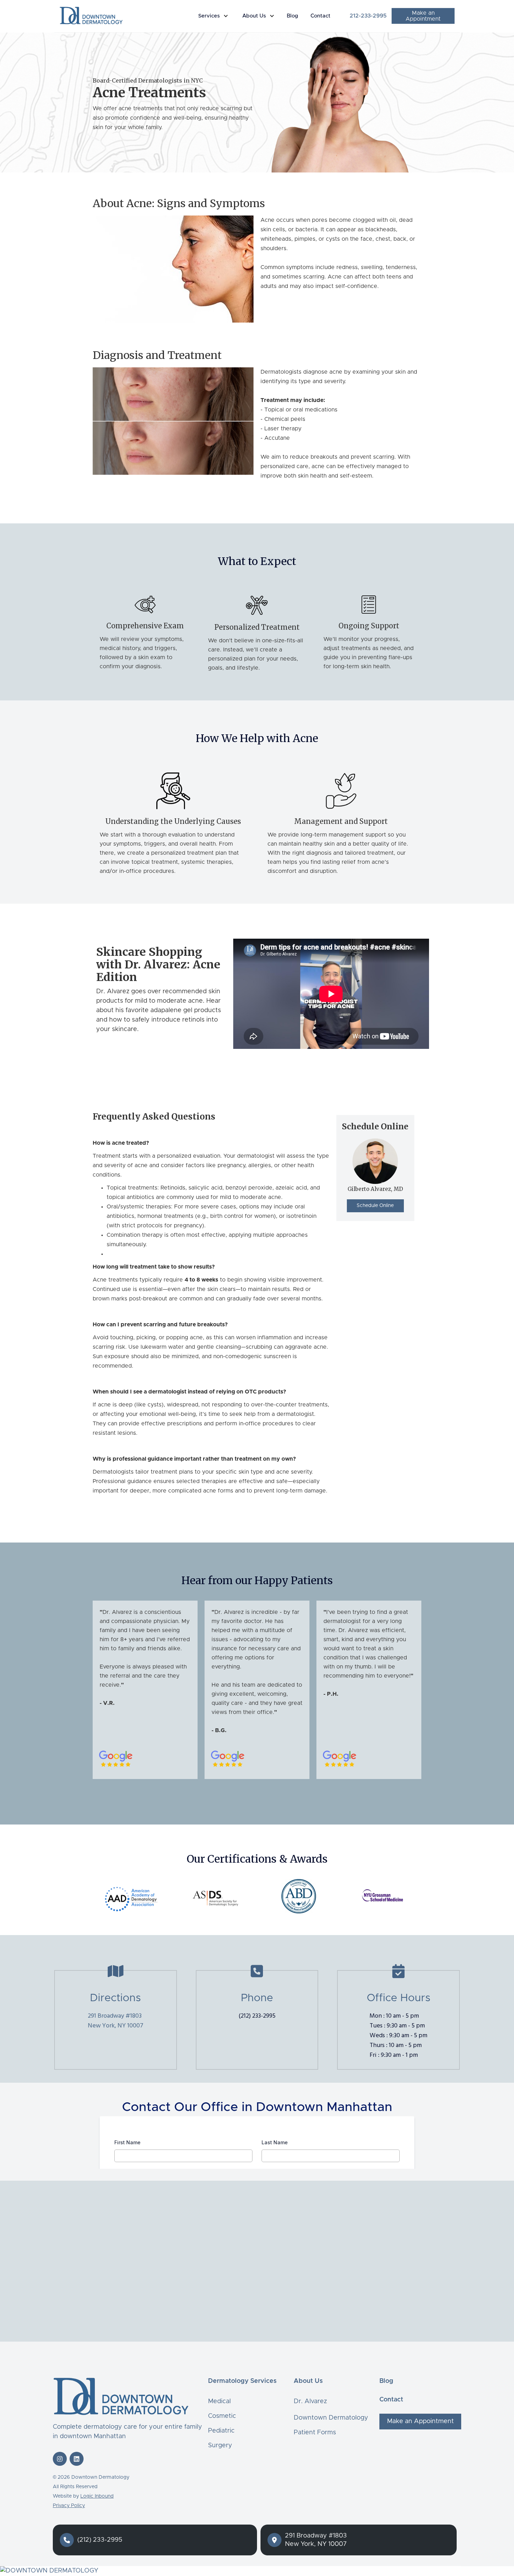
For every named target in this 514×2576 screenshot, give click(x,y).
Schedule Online (375, 1206)
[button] (215, 16)
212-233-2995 (368, 16)
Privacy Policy (69, 2506)
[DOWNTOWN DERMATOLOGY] (257, 2571)
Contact (320, 16)
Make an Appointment (423, 16)
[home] (91, 15)
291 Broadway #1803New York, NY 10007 (116, 2021)
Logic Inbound (97, 2496)
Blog (292, 16)
